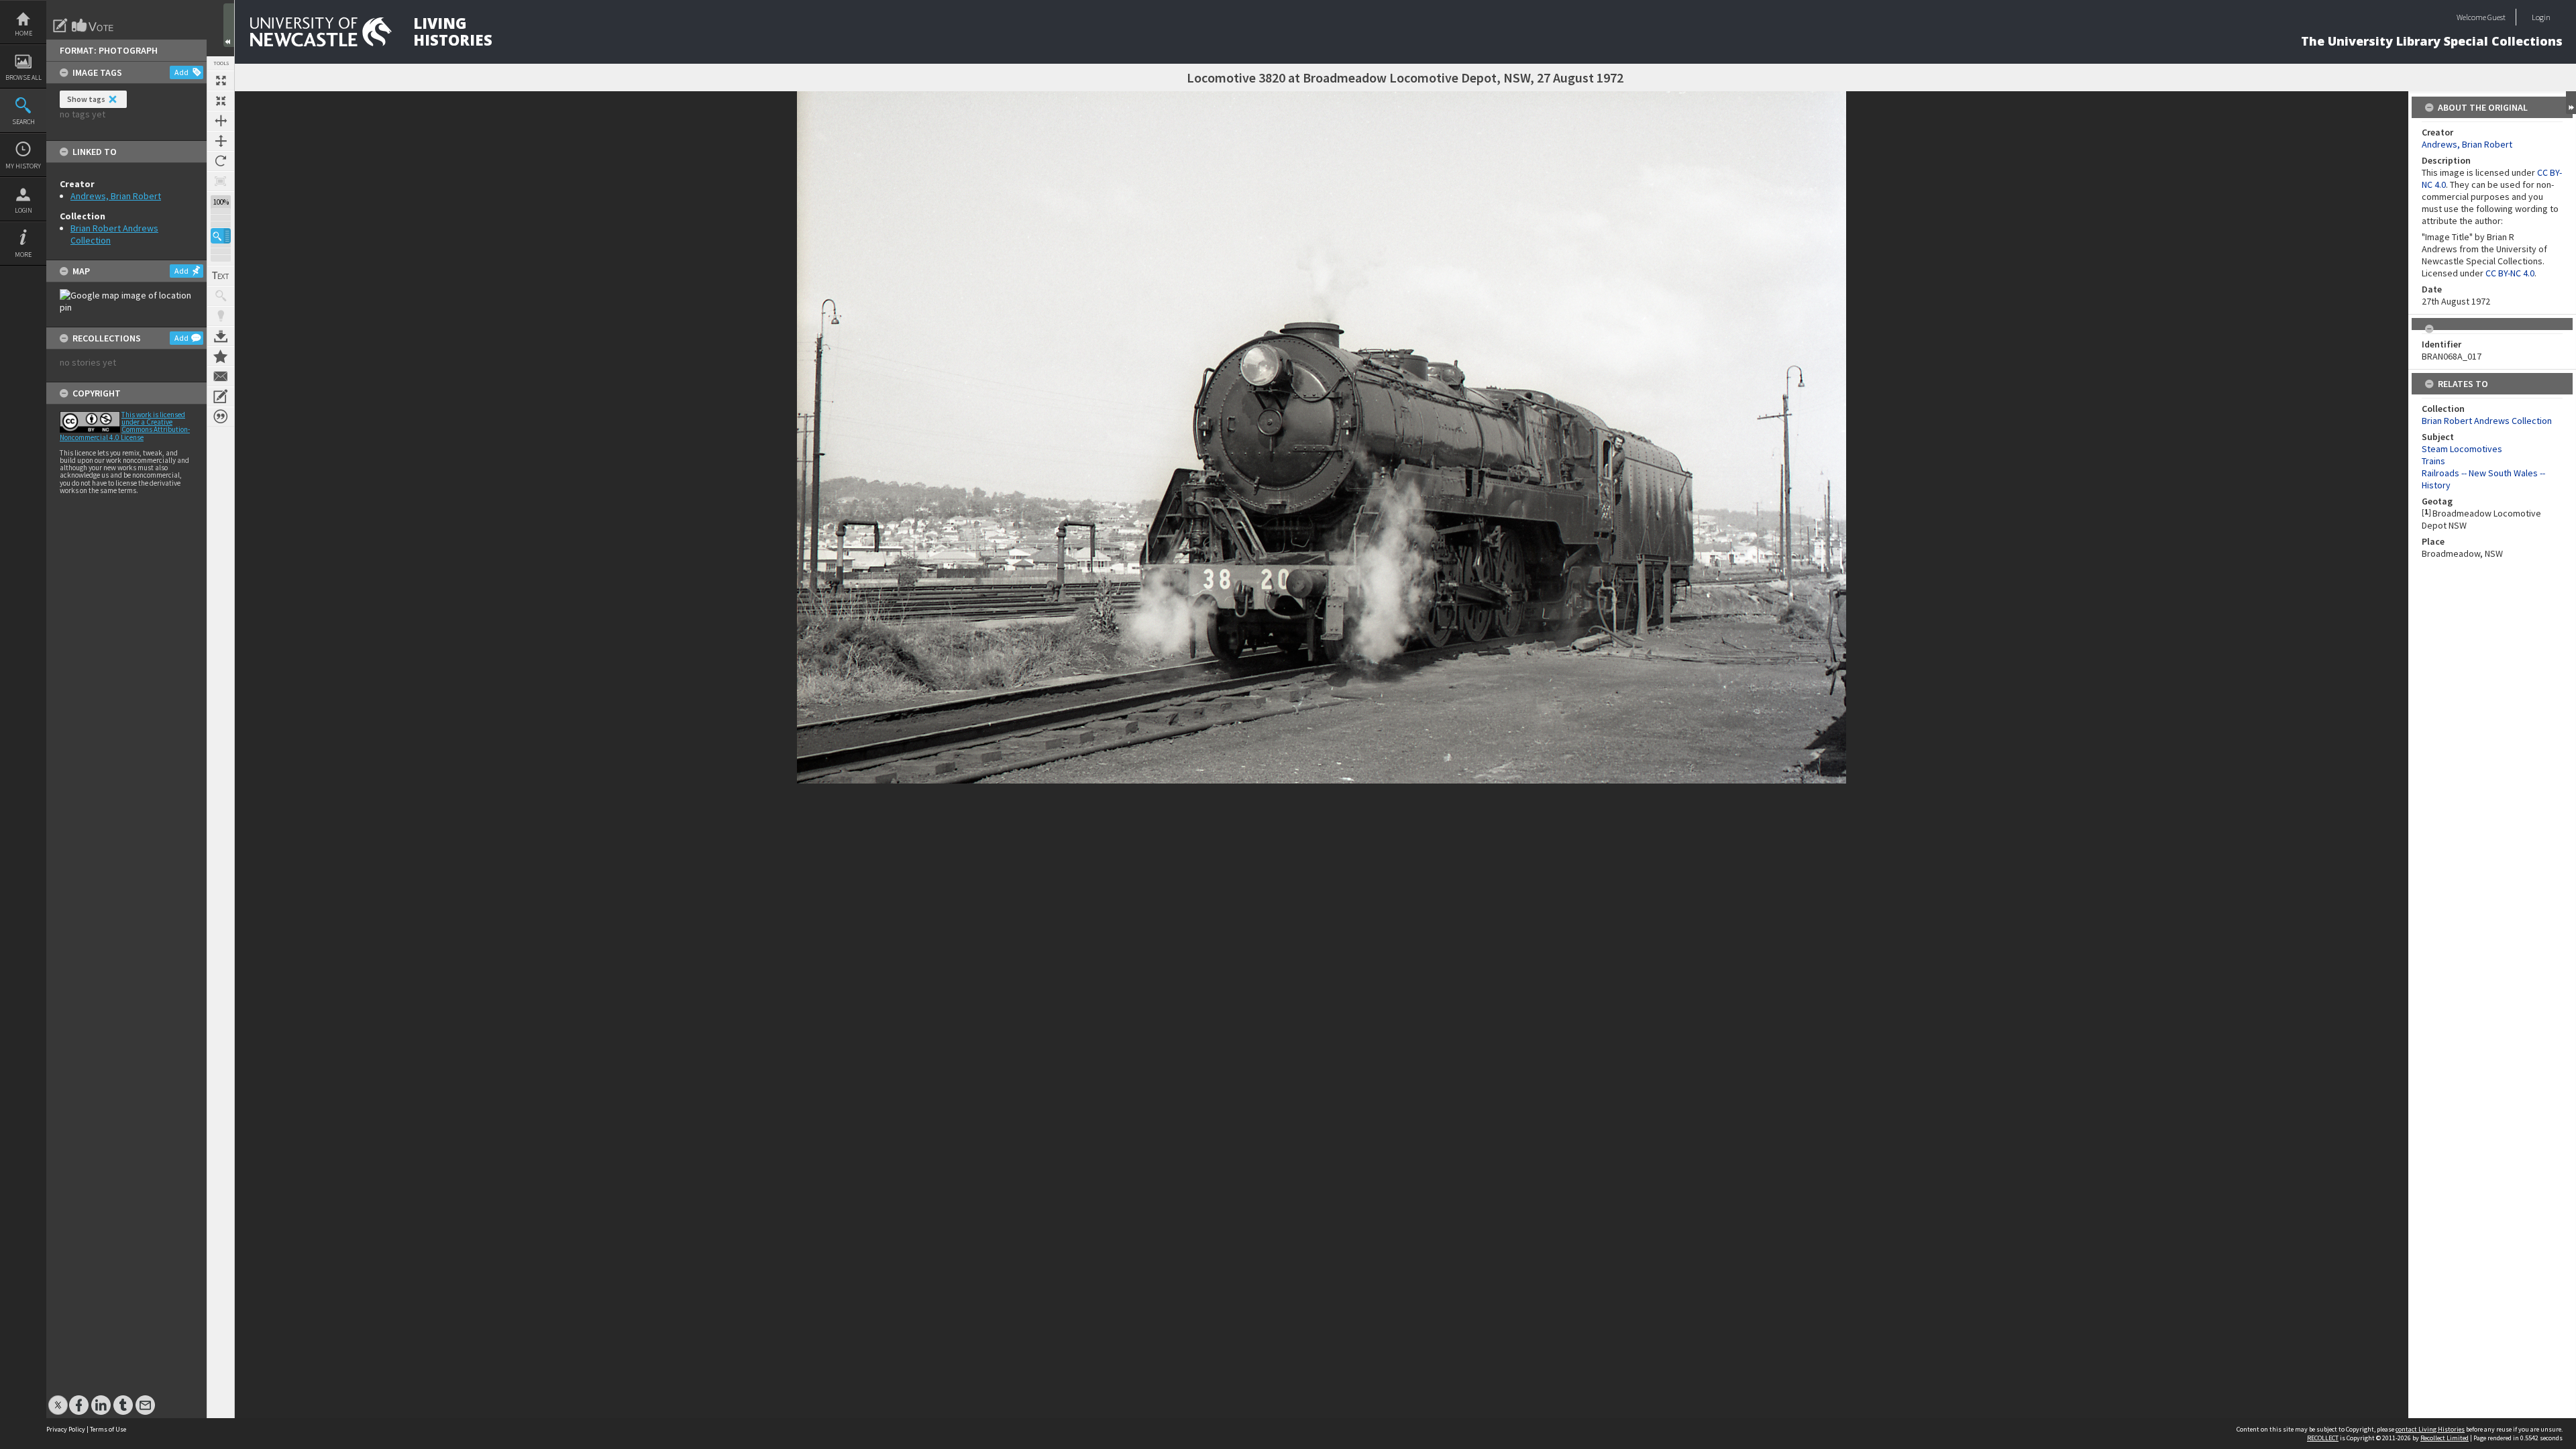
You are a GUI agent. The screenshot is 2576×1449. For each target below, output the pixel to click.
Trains (2433, 461)
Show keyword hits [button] (221, 296)
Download (221, 336)
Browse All (23, 77)
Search (23, 122)
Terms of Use (108, 1429)
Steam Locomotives (2462, 449)
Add (181, 72)
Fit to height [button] (221, 141)
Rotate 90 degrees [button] (221, 161)
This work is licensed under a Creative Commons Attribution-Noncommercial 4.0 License (125, 426)
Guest (2497, 17)
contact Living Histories (2430, 1429)
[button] (221, 236)
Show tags (86, 99)
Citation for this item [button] (221, 417)
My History (23, 166)
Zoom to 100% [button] (221, 181)
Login (23, 210)
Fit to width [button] (221, 121)
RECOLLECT (2323, 1438)
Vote (93, 25)
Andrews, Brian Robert (116, 196)
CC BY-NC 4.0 (2510, 273)
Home (23, 33)
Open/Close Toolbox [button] (229, 25)
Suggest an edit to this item (60, 25)
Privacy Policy (66, 1429)
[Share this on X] (58, 1398)
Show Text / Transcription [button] (221, 276)
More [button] (23, 255)
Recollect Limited (2445, 1438)
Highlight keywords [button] (221, 316)
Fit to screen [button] (221, 101)
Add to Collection (221, 356)
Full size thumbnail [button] (221, 80)
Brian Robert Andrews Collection (2487, 421)
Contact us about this (221, 376)
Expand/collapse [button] (2571, 103)
